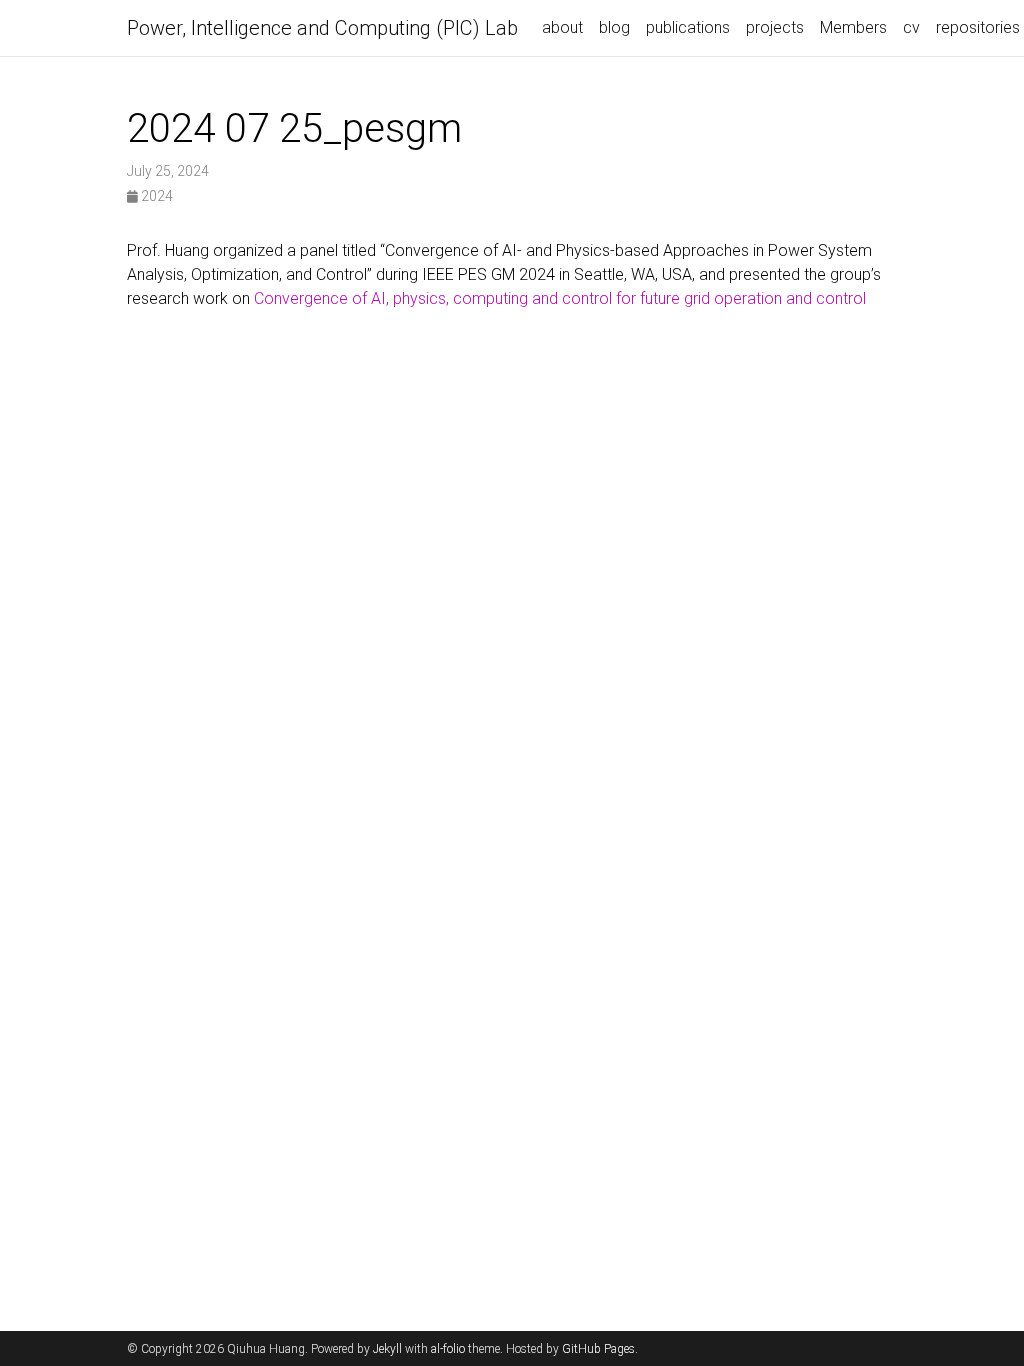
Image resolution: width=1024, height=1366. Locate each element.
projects (775, 27)
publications (688, 27)
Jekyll (387, 1349)
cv (911, 27)
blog (614, 27)
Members (853, 27)
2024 (155, 196)
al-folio (448, 1349)
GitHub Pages (598, 1349)
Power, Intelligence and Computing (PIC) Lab (322, 28)
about (562, 27)
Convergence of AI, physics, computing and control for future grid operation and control (560, 298)
